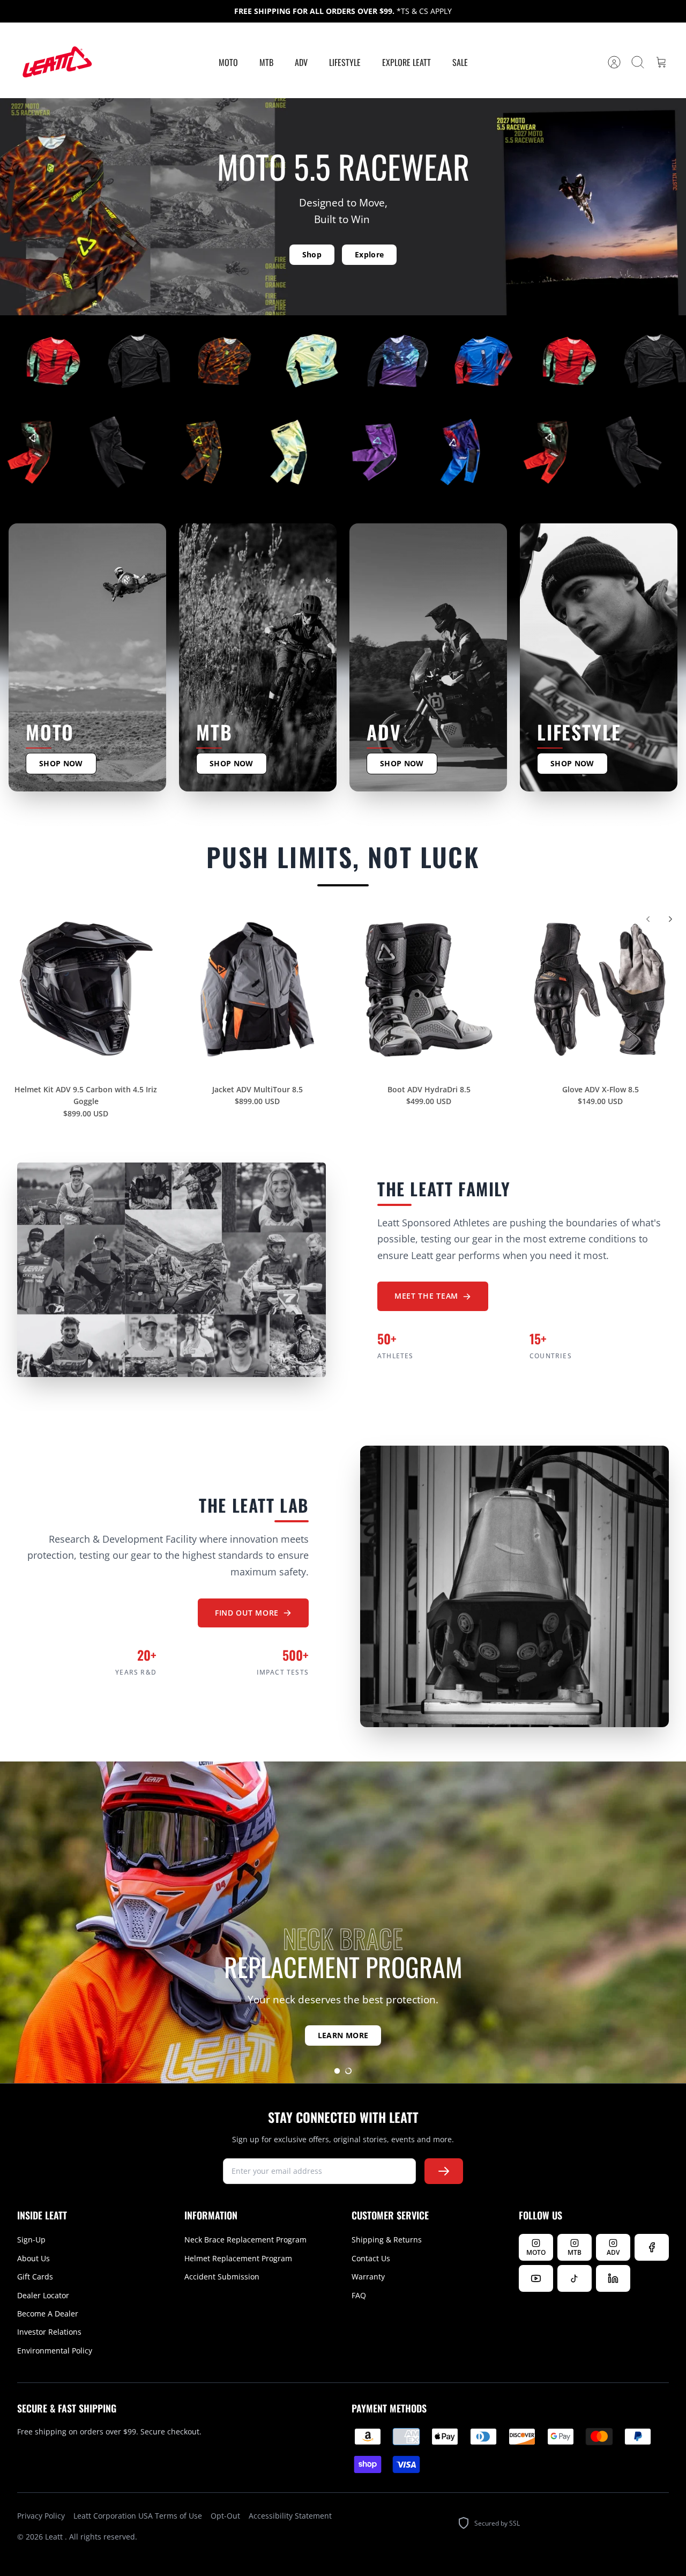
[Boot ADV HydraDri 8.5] (429, 989)
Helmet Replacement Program (238, 2258)
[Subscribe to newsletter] (444, 2171)
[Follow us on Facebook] (652, 2247)
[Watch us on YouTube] (536, 2278)
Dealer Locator (43, 2295)
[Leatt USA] (56, 62)
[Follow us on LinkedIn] (613, 2278)
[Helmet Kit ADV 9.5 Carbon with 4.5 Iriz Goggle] (86, 989)
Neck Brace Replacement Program (245, 2240)
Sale (460, 62)
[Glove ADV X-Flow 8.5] (600, 989)
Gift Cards (35, 2277)
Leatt (55, 2537)
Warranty (368, 2277)
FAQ (359, 2295)
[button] (337, 2071)
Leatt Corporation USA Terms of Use (138, 2516)
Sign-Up (31, 2240)
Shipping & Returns (387, 2240)
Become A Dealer (48, 2314)
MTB (266, 62)
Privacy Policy (41, 2516)
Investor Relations (49, 2332)
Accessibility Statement (290, 2516)
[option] (343, 1922)
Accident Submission (222, 2277)
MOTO (228, 62)
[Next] (670, 919)
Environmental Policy (55, 2351)
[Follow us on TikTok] (575, 2278)
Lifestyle (345, 62)
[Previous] (648, 919)
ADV (301, 62)
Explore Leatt (407, 62)
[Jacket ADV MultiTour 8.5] (257, 989)
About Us (33, 2258)
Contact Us (371, 2258)
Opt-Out (225, 2516)
